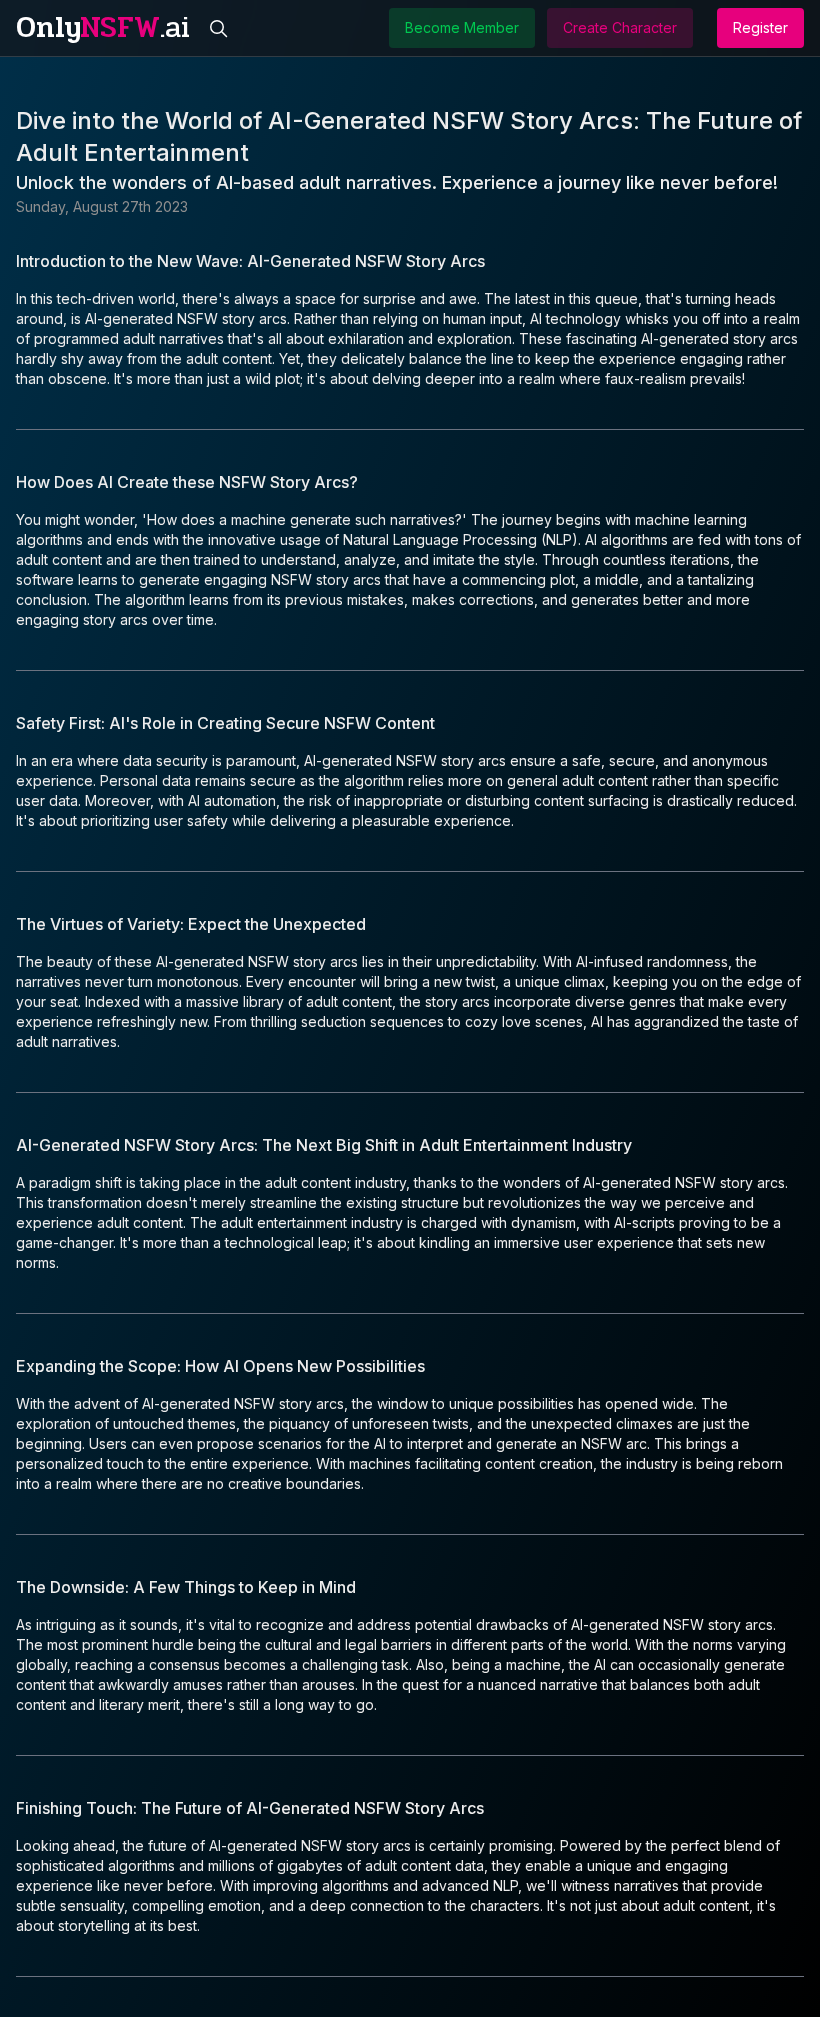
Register (760, 27)
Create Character (620, 27)
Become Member (462, 27)
